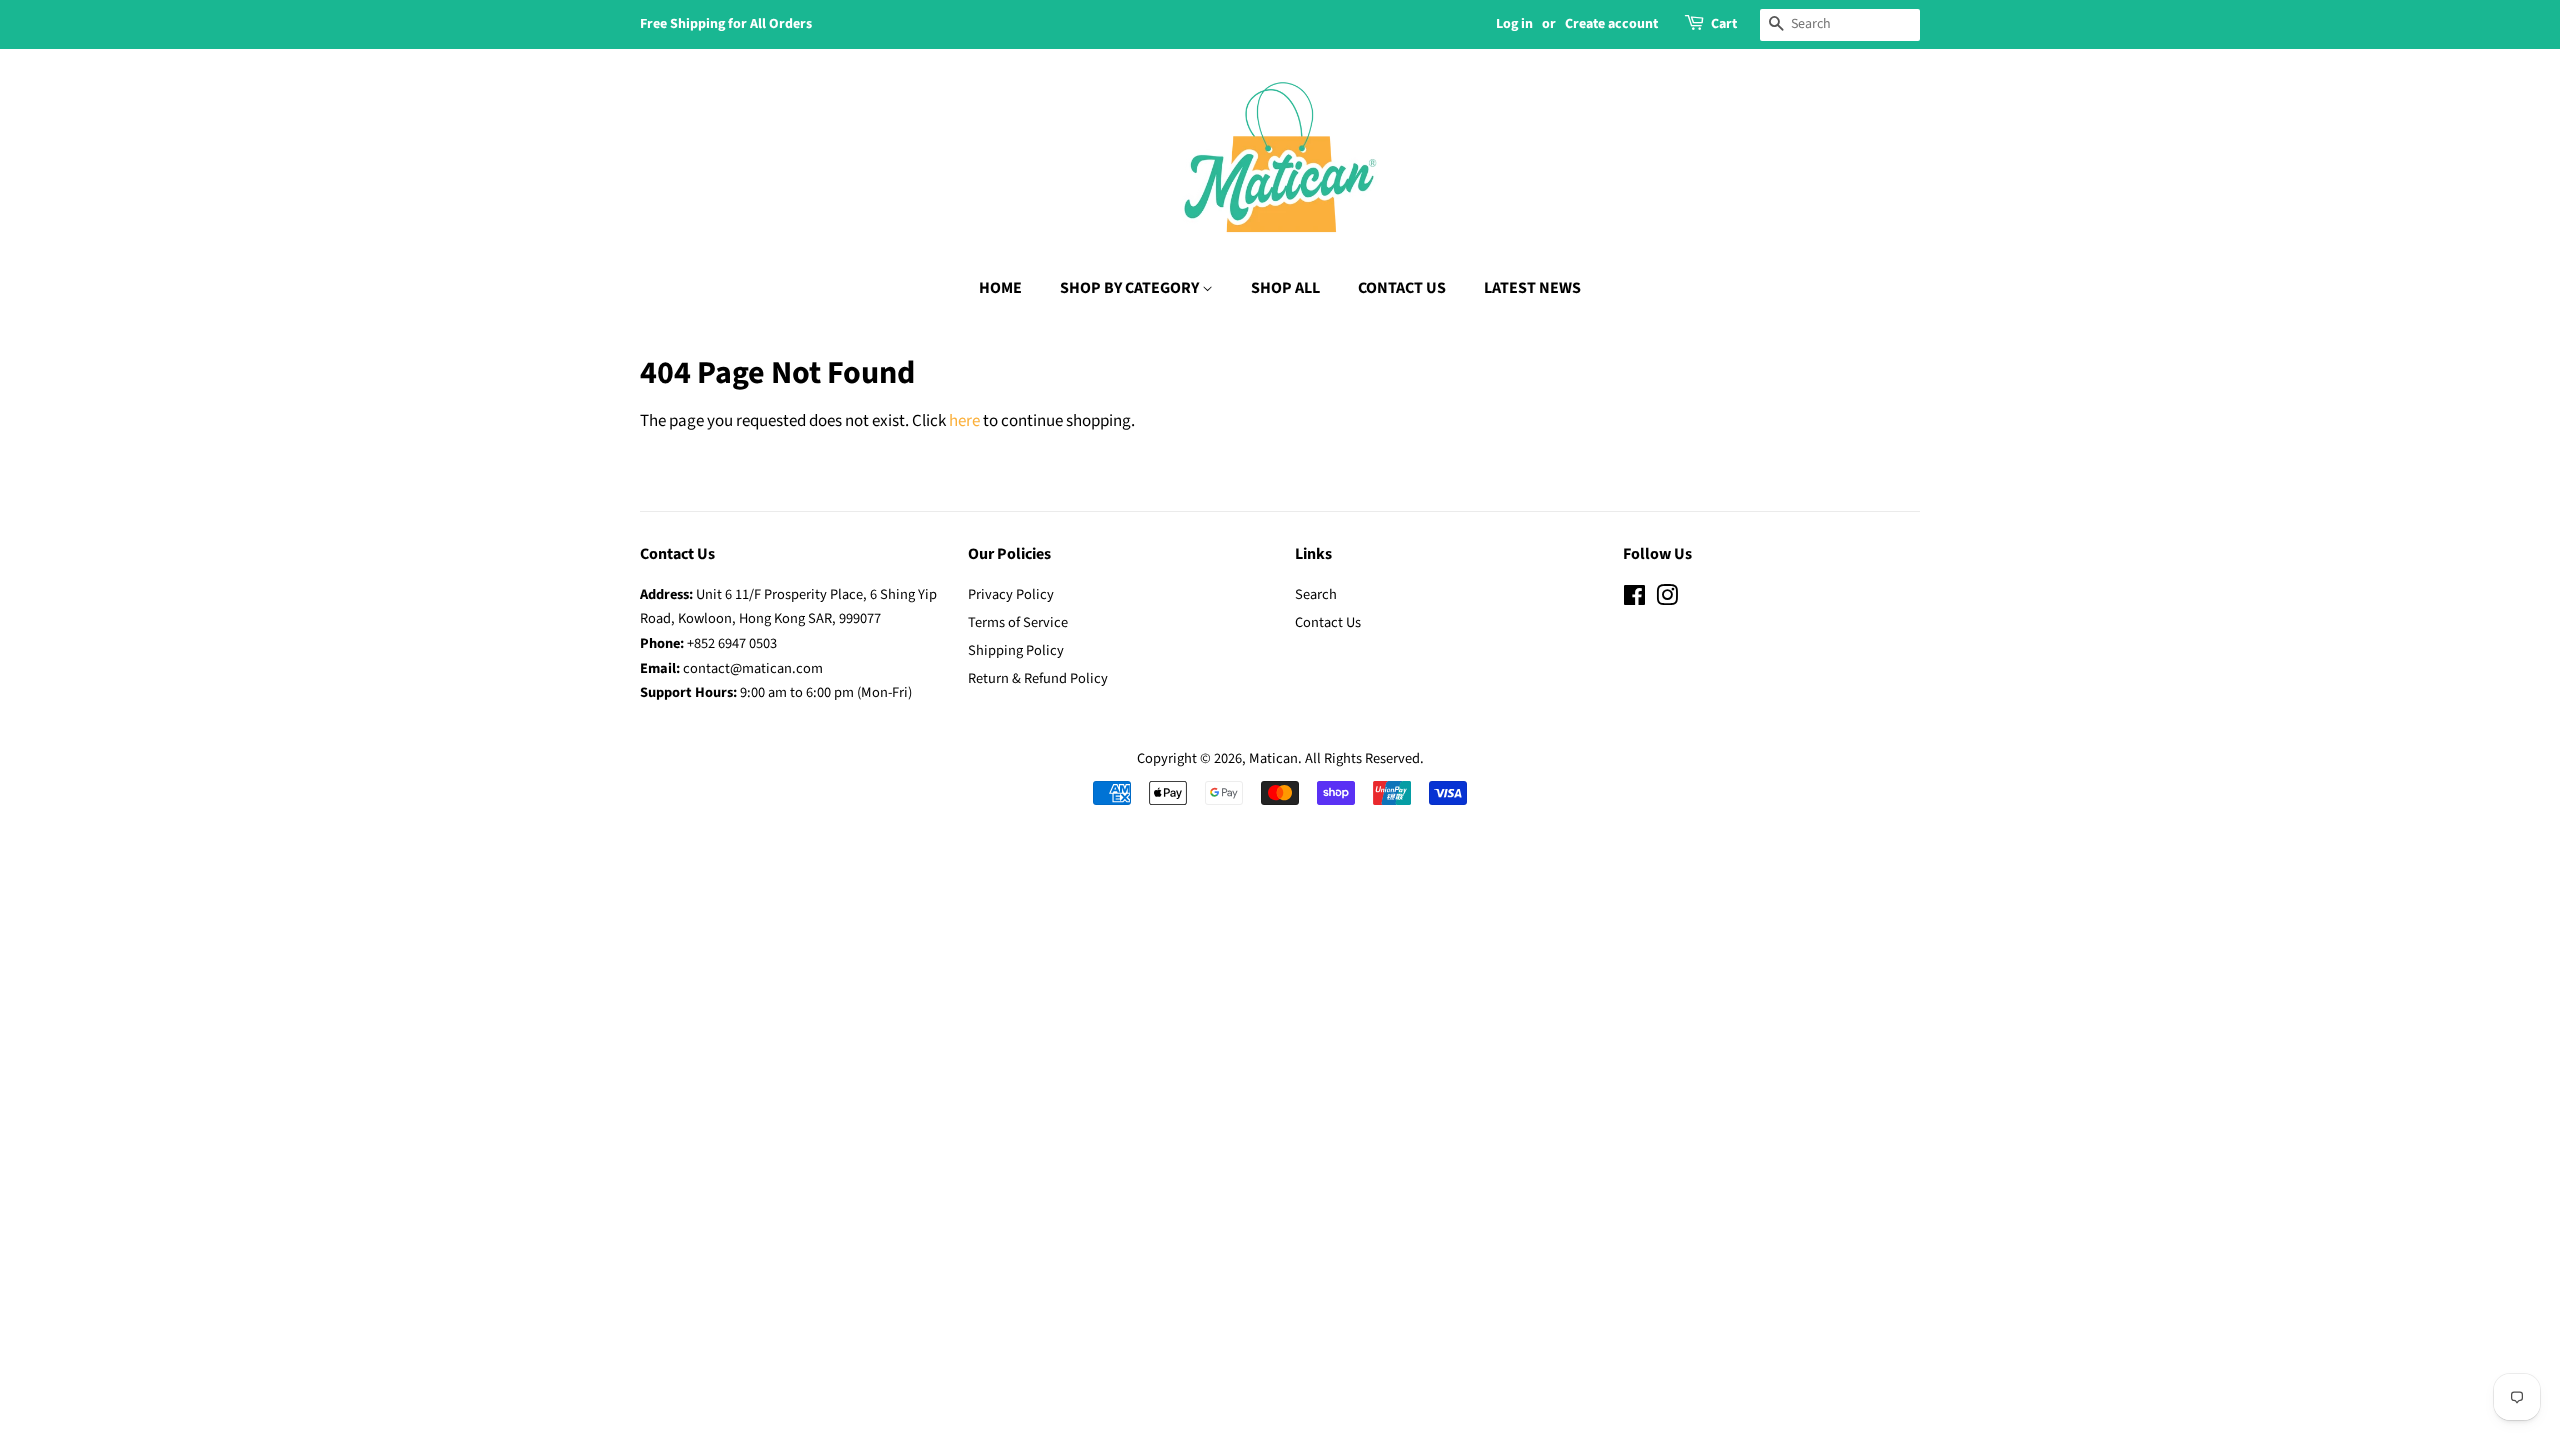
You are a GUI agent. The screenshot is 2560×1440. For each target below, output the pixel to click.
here (964, 421)
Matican (1273, 758)
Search (1316, 594)
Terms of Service (1018, 622)
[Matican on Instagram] (1667, 599)
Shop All (1285, 288)
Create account (1611, 24)
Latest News (1532, 288)
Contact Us (1402, 288)
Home (1000, 288)
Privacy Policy (1011, 594)
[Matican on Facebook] (1634, 599)
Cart (1724, 24)
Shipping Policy (1016, 650)
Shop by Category (1131, 288)
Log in (1514, 24)
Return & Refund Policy (1038, 678)
